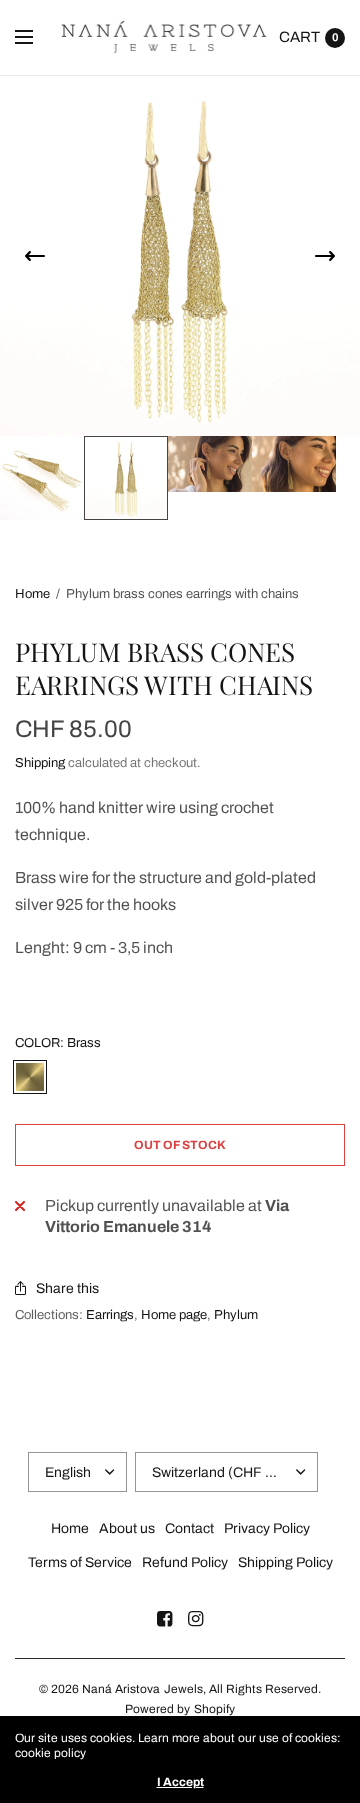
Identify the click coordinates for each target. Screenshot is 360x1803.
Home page (174, 1315)
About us (127, 1528)
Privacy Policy (267, 1528)
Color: (58, 1043)
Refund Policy (185, 1562)
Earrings (110, 1315)
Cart (299, 37)
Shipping (40, 763)
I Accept (180, 1782)
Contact (189, 1528)
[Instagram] (196, 1619)
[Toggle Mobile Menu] (37, 38)
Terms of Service (80, 1562)
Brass (30, 1077)
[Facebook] (165, 1619)
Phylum (236, 1315)
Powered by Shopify (179, 1709)
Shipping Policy (285, 1562)
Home (32, 594)
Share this (67, 1288)
